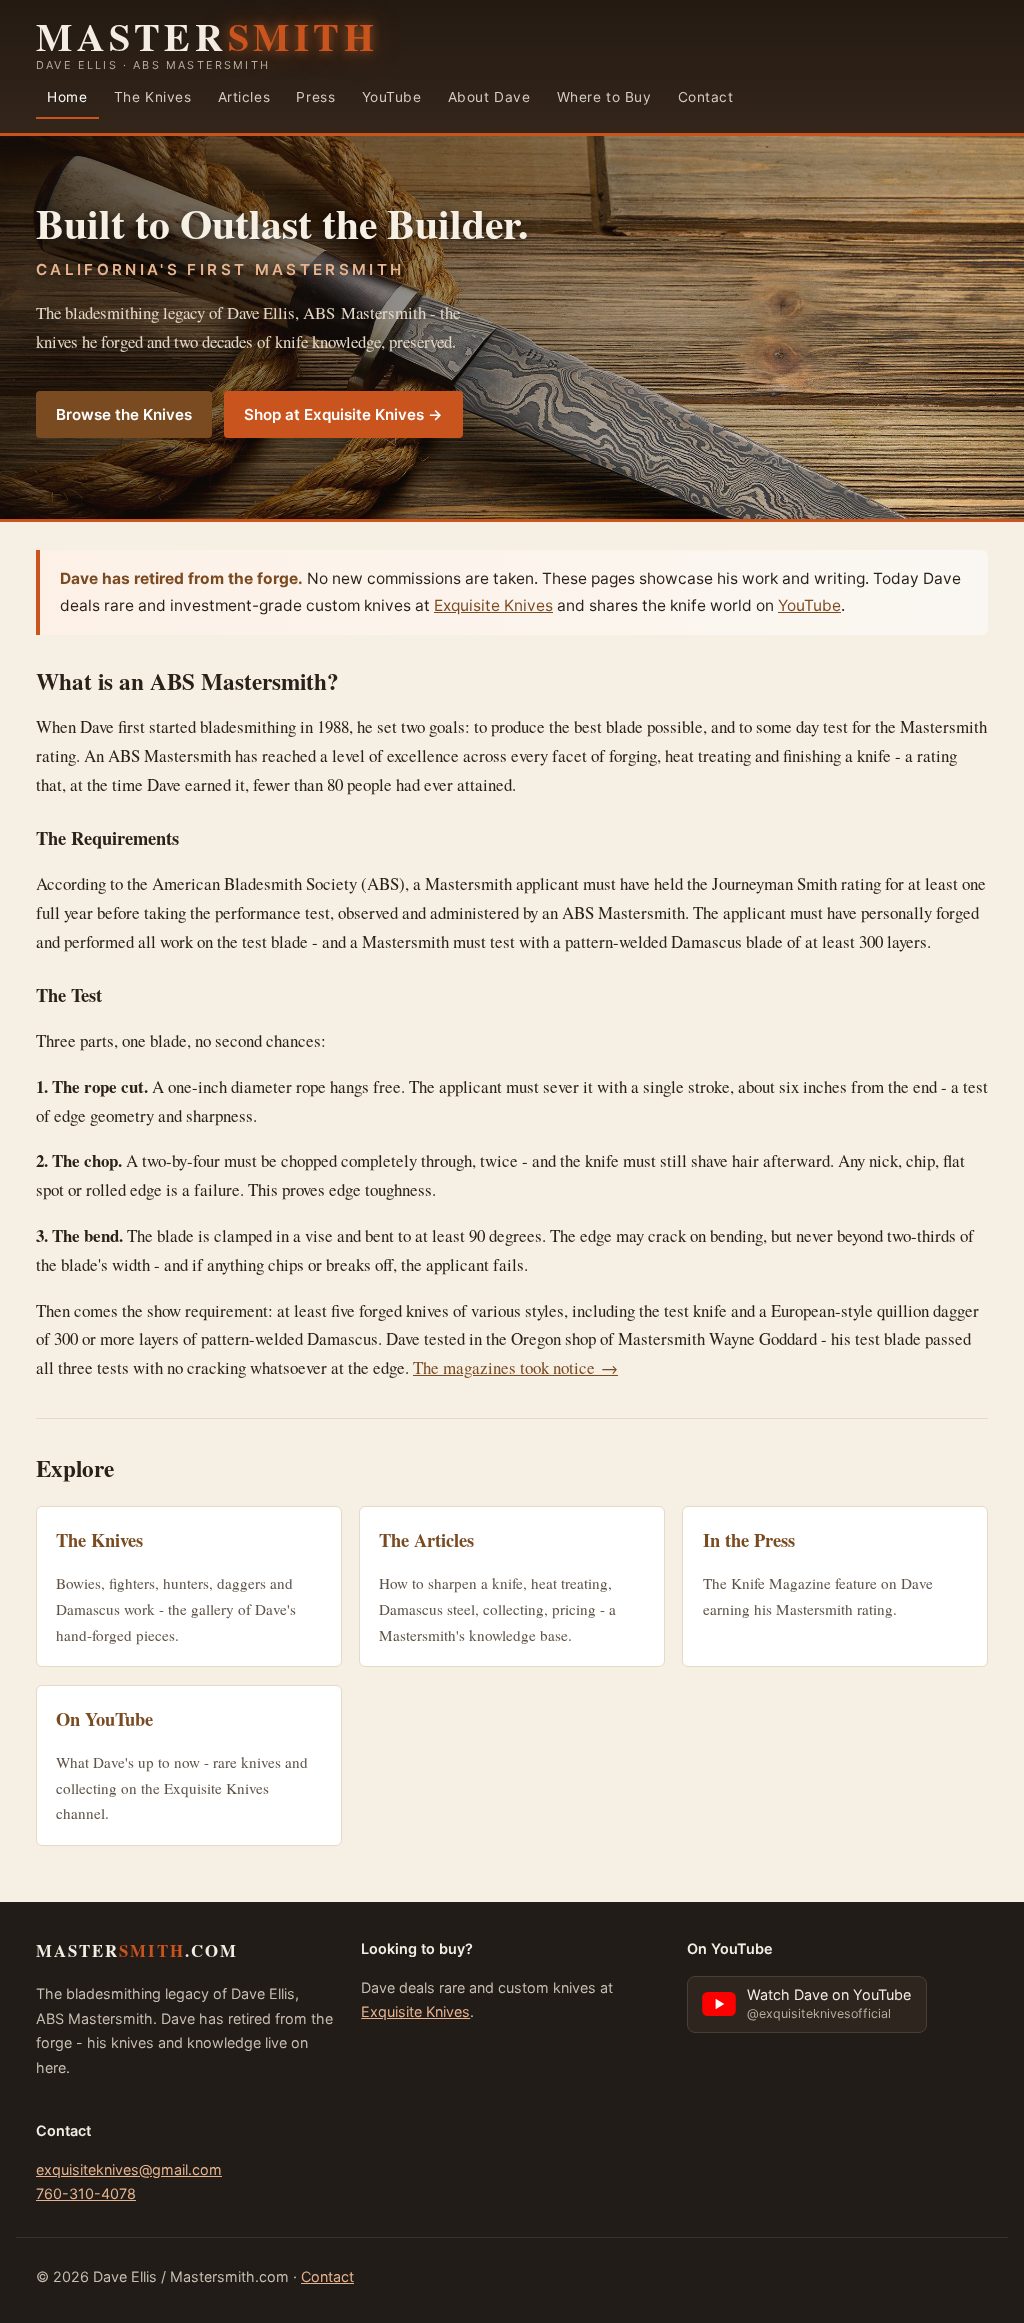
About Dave (489, 97)
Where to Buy (604, 97)
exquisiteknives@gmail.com (129, 2169)
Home (67, 97)
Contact (706, 97)
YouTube (392, 97)
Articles (244, 97)
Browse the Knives (124, 414)
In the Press (749, 1539)
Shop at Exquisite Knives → (343, 414)
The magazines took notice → (515, 1367)
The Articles (426, 1539)
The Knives (153, 97)
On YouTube (104, 1718)
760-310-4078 (86, 2193)
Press (315, 97)
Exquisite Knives (493, 605)
